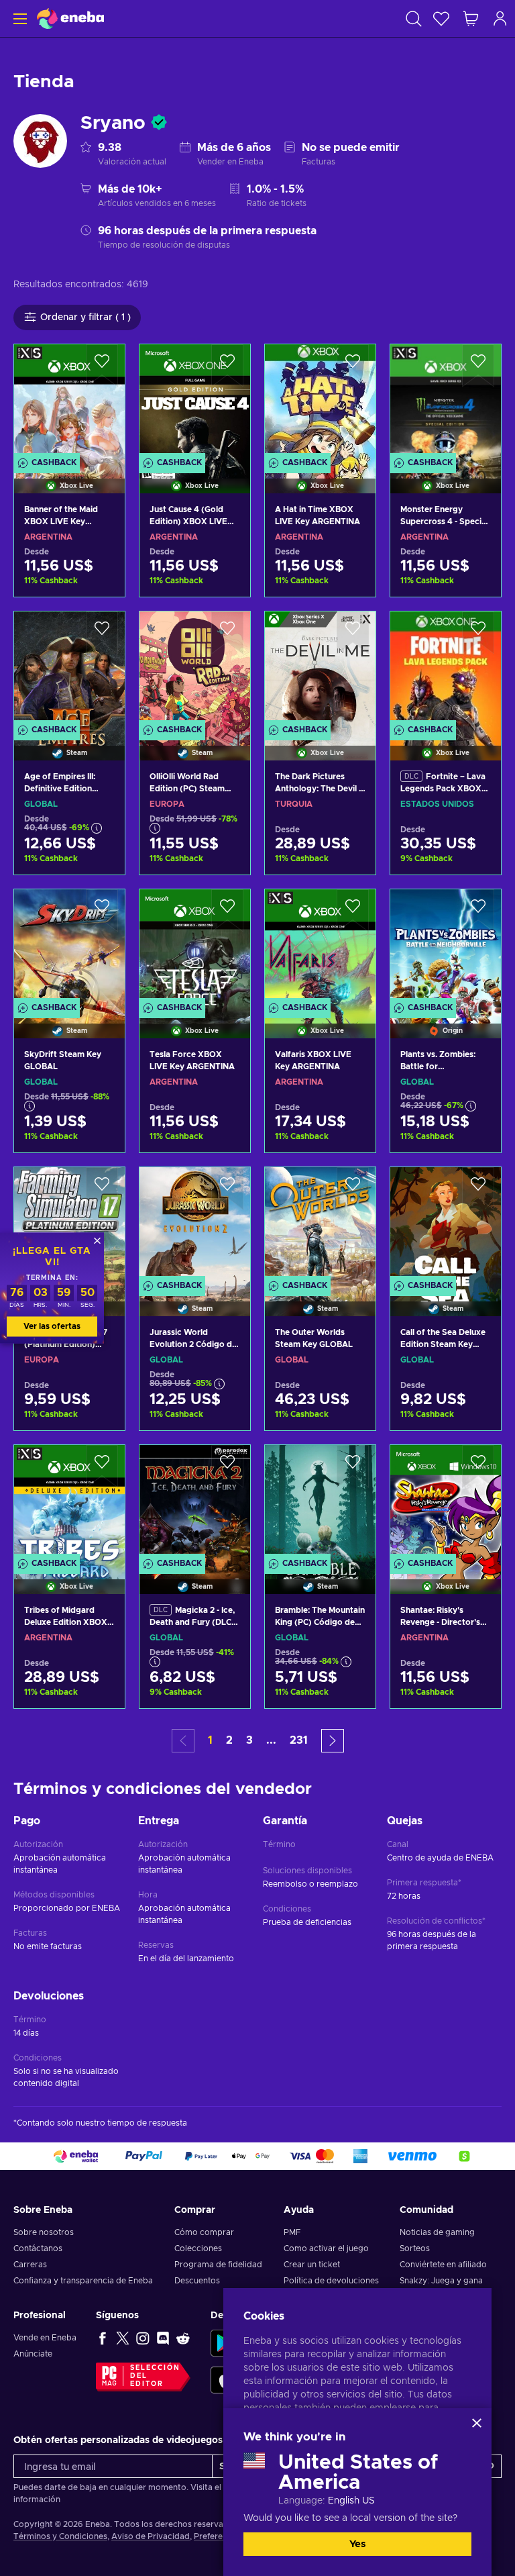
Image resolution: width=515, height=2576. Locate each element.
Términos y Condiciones (60, 2536)
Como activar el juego (326, 2248)
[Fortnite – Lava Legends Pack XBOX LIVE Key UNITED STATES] (446, 669)
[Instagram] (143, 2338)
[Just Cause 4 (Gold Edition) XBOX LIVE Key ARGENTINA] (195, 402)
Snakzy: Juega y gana (441, 2281)
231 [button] (299, 1740)
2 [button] (229, 1740)
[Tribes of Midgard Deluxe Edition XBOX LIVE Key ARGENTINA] (69, 1502)
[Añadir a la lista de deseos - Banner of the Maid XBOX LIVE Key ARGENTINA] (102, 366)
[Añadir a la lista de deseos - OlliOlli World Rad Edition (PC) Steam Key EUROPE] (227, 633)
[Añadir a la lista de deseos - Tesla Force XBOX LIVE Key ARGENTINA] (227, 911)
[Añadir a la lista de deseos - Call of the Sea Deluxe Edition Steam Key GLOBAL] (478, 1189)
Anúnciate (33, 2354)
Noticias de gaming (437, 2232)
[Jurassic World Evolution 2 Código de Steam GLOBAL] (195, 1225)
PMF (292, 2232)
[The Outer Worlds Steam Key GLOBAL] (320, 1225)
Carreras (30, 2265)
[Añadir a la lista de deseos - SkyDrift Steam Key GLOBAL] (102, 911)
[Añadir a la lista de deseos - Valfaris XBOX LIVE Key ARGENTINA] (353, 911)
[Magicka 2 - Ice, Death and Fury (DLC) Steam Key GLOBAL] (195, 1502)
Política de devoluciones (331, 2281)
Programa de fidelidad (218, 2265)
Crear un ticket (312, 2265)
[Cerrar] (477, 2423)
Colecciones (198, 2248)
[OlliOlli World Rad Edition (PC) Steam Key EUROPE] (195, 669)
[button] (333, 1741)
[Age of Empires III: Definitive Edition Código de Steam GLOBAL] (69, 669)
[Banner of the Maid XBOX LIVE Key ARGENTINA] (69, 402)
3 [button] (249, 1740)
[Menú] (18, 18)
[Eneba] (70, 18)
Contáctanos (38, 2248)
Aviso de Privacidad (151, 2536)
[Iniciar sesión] (500, 18)
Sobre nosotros (44, 2232)
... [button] (271, 1740)
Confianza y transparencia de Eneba (83, 2281)
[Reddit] (183, 2338)
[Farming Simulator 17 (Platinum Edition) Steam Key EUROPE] (69, 1225)
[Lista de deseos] (441, 18)
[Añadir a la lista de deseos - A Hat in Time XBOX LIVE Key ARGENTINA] (353, 366)
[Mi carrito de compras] (471, 18)
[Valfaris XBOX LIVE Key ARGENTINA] (320, 947)
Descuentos (197, 2281)
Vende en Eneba (45, 2338)
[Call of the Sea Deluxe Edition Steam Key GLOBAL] (446, 1225)
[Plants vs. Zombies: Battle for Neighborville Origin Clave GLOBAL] (446, 947)
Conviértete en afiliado (443, 2265)
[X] (123, 2338)
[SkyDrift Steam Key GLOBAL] (69, 947)
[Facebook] (103, 2338)
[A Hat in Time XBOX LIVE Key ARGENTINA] (320, 402)
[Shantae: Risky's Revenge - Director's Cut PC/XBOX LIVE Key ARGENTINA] (446, 1502)
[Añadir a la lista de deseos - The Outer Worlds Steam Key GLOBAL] (353, 1189)
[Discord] (163, 2338)
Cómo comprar (204, 2232)
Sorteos (415, 2248)
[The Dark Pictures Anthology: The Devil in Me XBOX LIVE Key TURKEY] (320, 669)
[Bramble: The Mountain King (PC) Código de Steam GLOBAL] (320, 1502)
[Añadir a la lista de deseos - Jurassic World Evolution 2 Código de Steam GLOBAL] (227, 1189)
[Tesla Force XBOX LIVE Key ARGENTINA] (195, 947)
